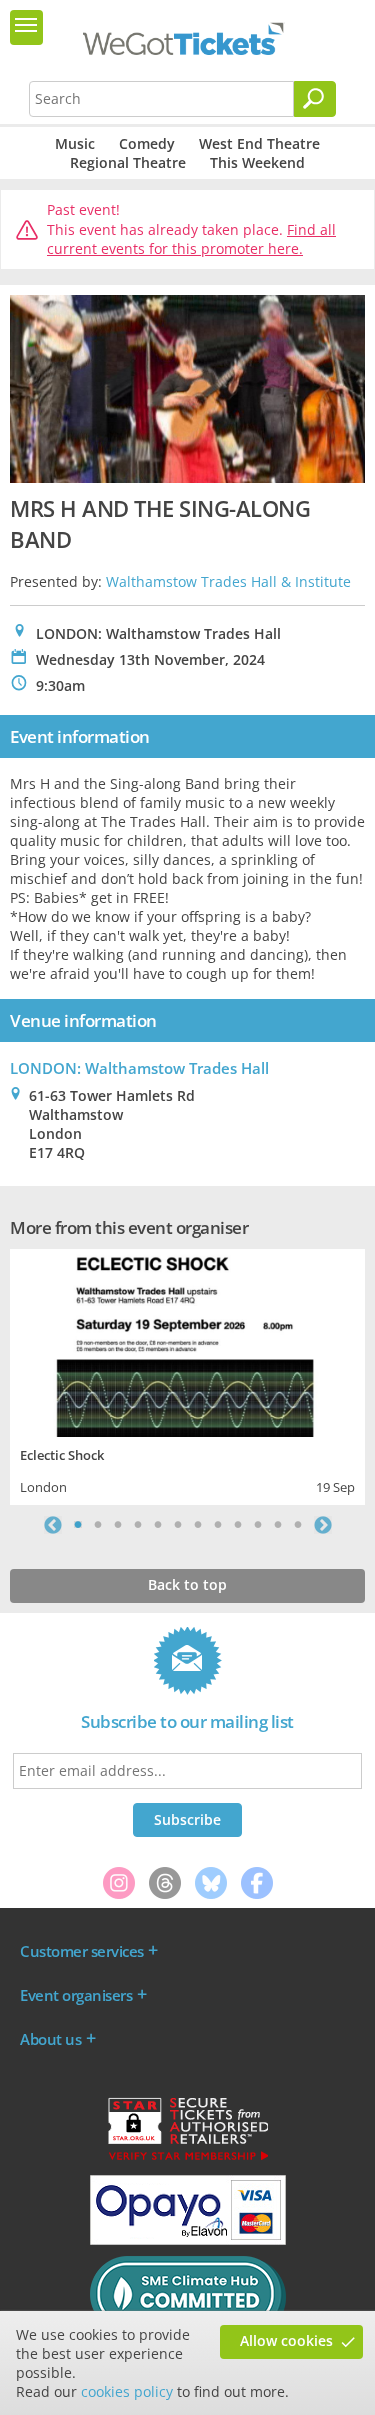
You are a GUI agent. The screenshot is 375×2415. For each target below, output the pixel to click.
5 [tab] (158, 1525)
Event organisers (76, 1995)
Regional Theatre (128, 162)
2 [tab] (98, 1525)
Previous (53, 1525)
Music (75, 143)
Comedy (147, 143)
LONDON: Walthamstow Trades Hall (139, 1068)
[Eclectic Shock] (187, 1340)
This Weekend (257, 162)
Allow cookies (286, 2340)
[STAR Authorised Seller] (188, 2159)
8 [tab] (218, 1525)
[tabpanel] (187, 1374)
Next (323, 1525)
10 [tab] (258, 1525)
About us (50, 2039)
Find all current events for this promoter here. (191, 239)
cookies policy (127, 2391)
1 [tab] (78, 1525)
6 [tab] (178, 1525)
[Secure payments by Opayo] (188, 2240)
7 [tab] (198, 1525)
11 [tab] (278, 1525)
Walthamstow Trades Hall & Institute (228, 581)
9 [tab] (238, 1525)
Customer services (82, 1951)
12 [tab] (298, 1525)
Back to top (187, 1584)
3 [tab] (118, 1525)
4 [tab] (138, 1525)
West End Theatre (259, 143)
